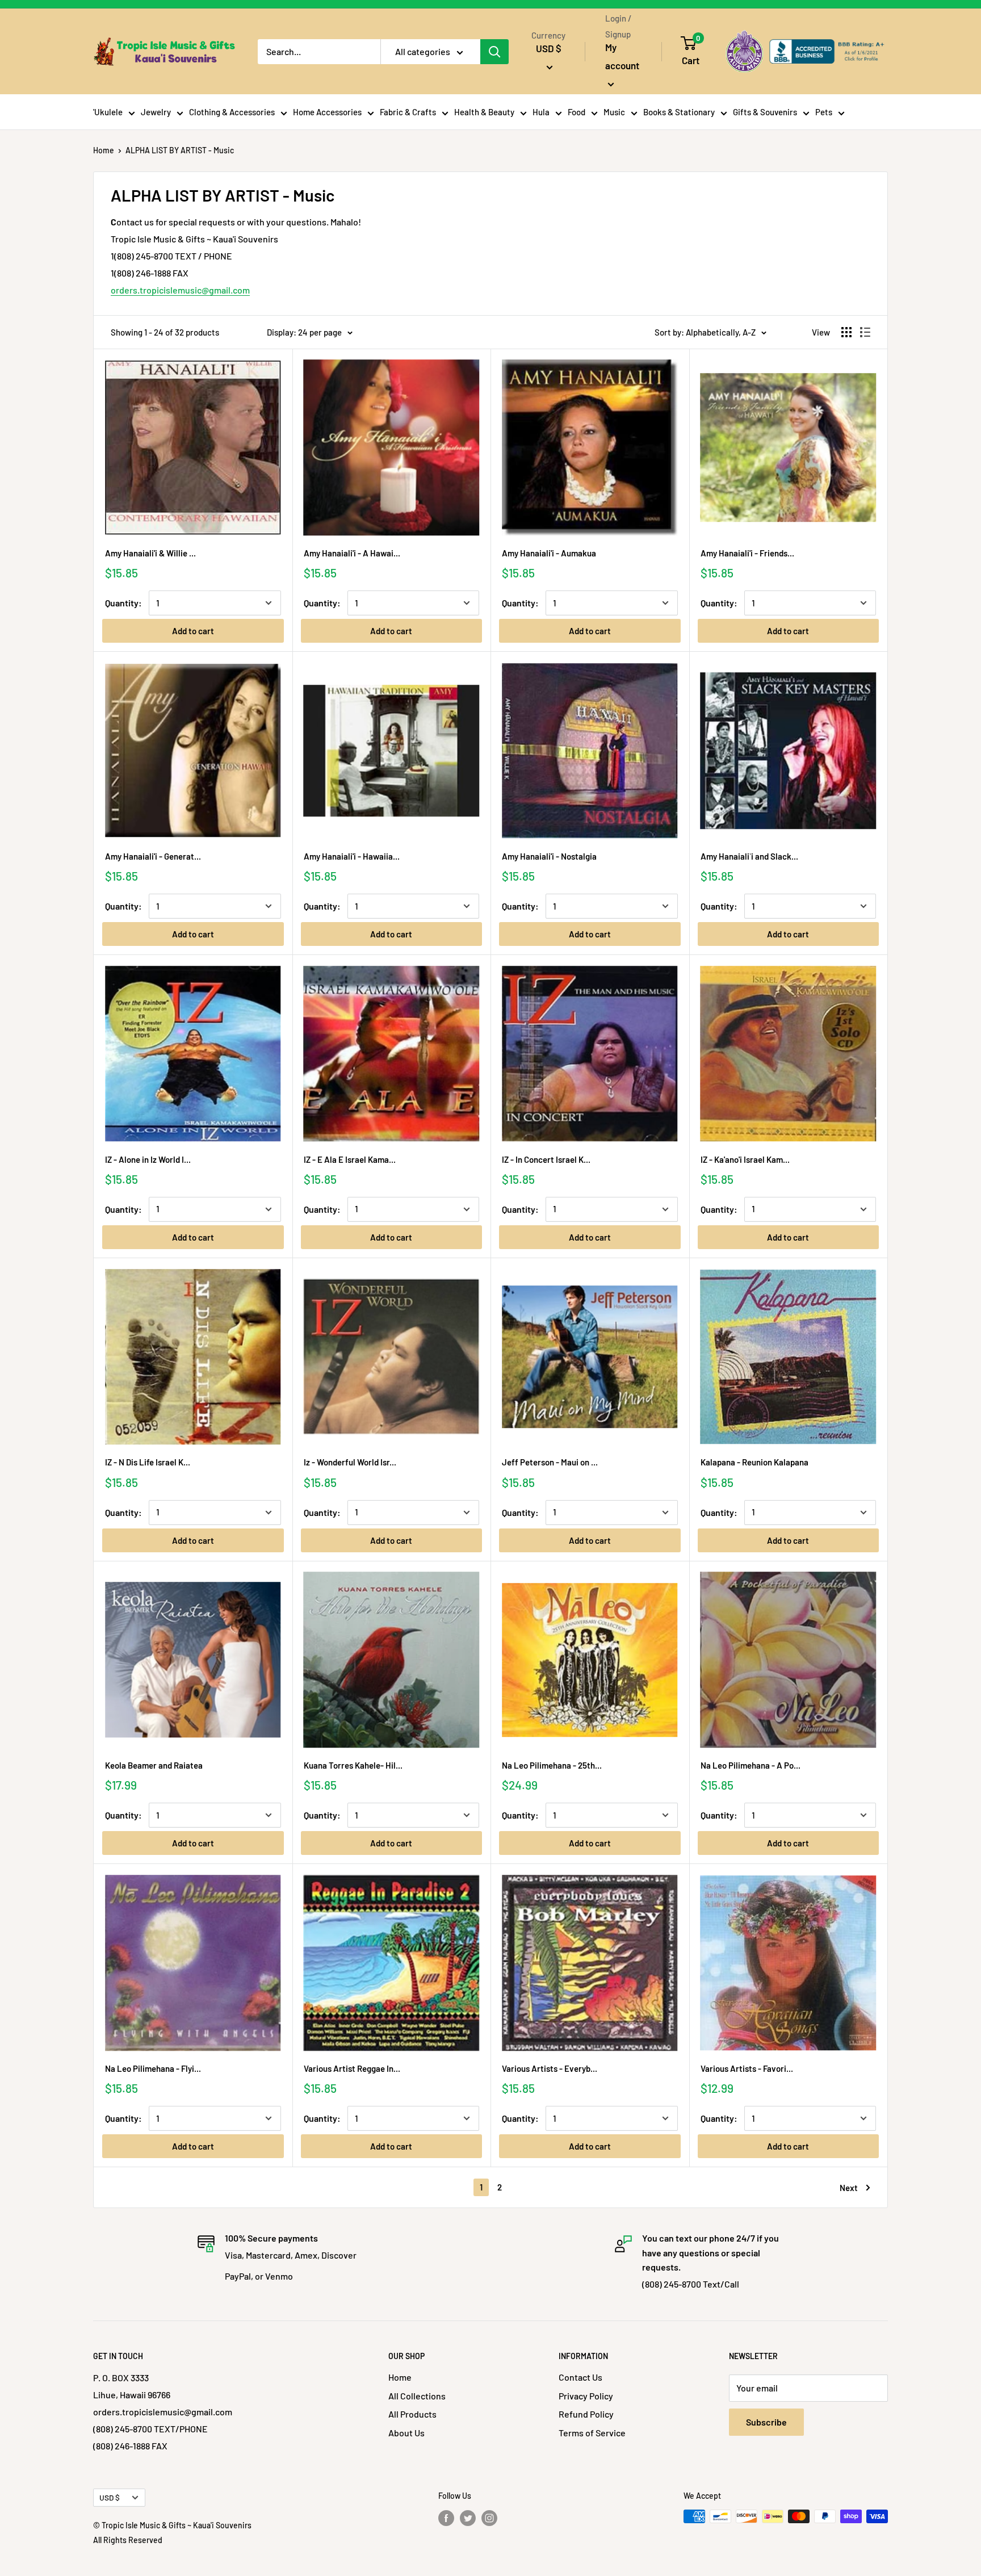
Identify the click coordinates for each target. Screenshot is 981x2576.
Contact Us (580, 2377)
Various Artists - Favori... (747, 2068)
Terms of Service (592, 2433)
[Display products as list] (865, 332)
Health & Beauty (484, 112)
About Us (406, 2433)
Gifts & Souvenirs (765, 112)
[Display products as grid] (846, 332)
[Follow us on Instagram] (489, 2518)
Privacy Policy (586, 2396)
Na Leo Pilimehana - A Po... (751, 1765)
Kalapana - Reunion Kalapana (754, 1462)
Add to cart (193, 631)
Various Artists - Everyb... (550, 2068)
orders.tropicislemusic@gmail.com (180, 290)
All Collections (417, 2396)
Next (849, 2188)
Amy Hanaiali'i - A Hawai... (352, 553)
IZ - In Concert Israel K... (546, 1159)
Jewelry (156, 112)
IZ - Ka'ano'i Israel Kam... (745, 1159)
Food (577, 112)
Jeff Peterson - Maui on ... (550, 1462)
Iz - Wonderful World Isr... (350, 1462)
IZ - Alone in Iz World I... (148, 1159)
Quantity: (123, 603)
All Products (412, 2414)
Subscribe (766, 2422)
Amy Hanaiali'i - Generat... (153, 856)
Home (104, 150)
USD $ (110, 2497)
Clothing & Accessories (232, 112)
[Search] (494, 52)
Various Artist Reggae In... (352, 2068)
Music (614, 112)
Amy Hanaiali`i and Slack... (749, 856)
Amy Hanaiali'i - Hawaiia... (352, 856)
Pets (824, 112)
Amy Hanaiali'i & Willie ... (150, 553)
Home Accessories (327, 112)
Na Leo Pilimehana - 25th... (552, 1765)
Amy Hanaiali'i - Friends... (747, 553)
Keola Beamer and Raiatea (154, 1765)
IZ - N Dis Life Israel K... (148, 1462)
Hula (541, 112)
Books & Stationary (679, 112)
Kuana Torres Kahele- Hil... (353, 1765)
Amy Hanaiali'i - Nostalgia (549, 856)
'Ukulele (108, 112)
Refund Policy (586, 2414)
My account (622, 56)
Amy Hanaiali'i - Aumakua (549, 553)
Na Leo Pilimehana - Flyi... (153, 2068)
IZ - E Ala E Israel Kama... (350, 1159)
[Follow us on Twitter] (468, 2518)
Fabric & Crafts (408, 112)
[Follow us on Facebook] (446, 2518)
